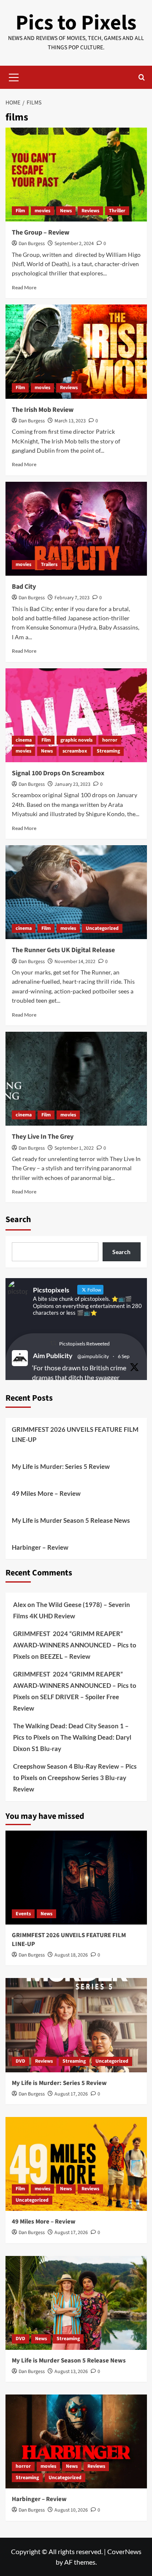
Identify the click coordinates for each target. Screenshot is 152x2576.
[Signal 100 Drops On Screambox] (76, 715)
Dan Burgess (32, 244)
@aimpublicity (93, 1356)
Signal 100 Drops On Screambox (58, 773)
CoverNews (124, 2551)
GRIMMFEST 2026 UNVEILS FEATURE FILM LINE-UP (75, 1434)
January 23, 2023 (72, 784)
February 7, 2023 (72, 598)
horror (110, 740)
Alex (20, 1604)
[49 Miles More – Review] (76, 2164)
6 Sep (124, 1356)
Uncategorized (102, 928)
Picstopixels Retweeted (84, 1344)
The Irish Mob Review (43, 410)
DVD (20, 2061)
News (66, 211)
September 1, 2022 (74, 1148)
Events (23, 1914)
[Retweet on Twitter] (53, 1343)
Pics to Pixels (76, 23)
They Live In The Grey (43, 1137)
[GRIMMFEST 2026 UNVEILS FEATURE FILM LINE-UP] (76, 1878)
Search (18, 1220)
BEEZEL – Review (65, 1656)
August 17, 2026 (71, 2094)
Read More (24, 287)
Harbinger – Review (40, 1547)
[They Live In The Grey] (76, 1079)
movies (42, 211)
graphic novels (76, 740)
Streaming (108, 751)
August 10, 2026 (71, 2510)
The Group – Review (41, 232)
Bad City (24, 587)
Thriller (117, 211)
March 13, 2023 (70, 421)
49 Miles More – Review (46, 1493)
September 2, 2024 (74, 244)
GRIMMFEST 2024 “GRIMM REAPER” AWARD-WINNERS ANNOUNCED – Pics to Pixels (75, 1645)
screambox (75, 751)
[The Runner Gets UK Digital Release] (76, 892)
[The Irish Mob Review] (76, 351)
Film (20, 211)
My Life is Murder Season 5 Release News (71, 1520)
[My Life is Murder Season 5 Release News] (76, 2303)
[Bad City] (76, 529)
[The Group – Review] (76, 175)
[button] (14, 76)
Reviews (90, 211)
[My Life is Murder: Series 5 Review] (76, 2025)
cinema (24, 740)
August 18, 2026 (71, 1955)
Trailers (49, 565)
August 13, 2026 (71, 2372)
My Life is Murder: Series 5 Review (61, 1466)
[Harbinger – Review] (76, 2441)
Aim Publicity (53, 1355)
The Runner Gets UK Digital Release (63, 950)
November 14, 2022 (75, 962)
